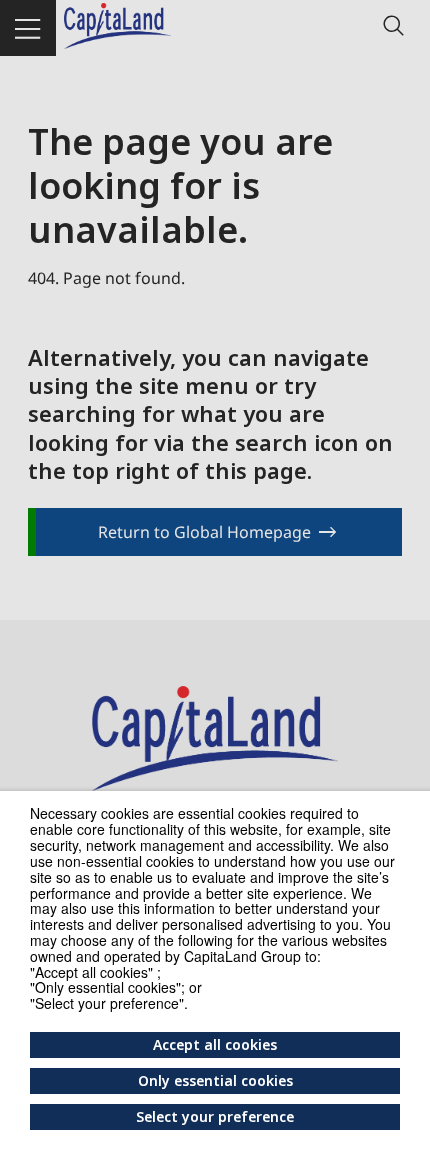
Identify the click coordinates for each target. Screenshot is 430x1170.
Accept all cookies (215, 1044)
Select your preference (215, 1116)
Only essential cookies (215, 1080)
